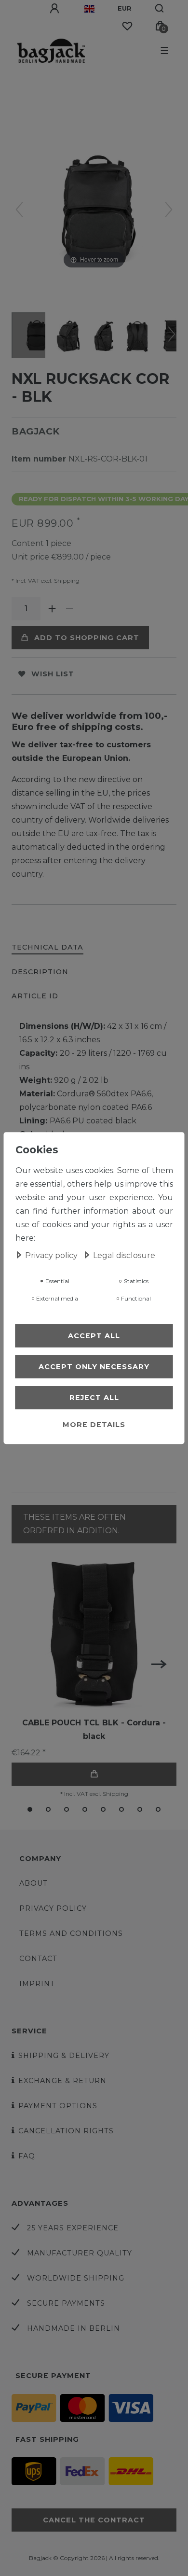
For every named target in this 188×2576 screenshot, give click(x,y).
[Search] (160, 9)
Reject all (94, 1398)
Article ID (35, 996)
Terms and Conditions (71, 1933)
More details (94, 1425)
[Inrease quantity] (52, 609)
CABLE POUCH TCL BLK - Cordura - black (94, 1729)
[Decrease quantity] (69, 609)
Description (40, 972)
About (34, 1883)
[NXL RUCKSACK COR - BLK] (36, 336)
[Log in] (55, 9)
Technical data (47, 947)
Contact (38, 1959)
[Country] (89, 9)
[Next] (169, 210)
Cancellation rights (66, 2131)
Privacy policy (53, 1908)
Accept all (94, 1336)
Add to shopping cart (87, 638)
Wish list (53, 674)
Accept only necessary (94, 1367)
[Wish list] (127, 26)
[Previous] (19, 210)
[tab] (47, 948)
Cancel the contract (94, 2520)
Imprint (37, 1984)
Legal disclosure (124, 1255)
